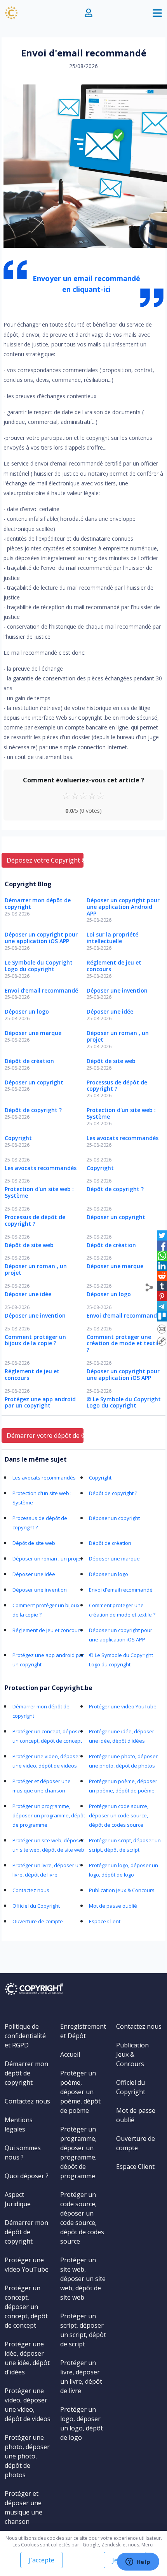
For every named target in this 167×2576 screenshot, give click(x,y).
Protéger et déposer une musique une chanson (23, 2507)
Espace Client (105, 1921)
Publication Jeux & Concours (122, 1890)
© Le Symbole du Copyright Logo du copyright (124, 1402)
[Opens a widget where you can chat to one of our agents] (138, 2562)
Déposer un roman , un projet (118, 1036)
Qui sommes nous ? (23, 2153)
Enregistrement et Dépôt (83, 2031)
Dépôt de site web (111, 1061)
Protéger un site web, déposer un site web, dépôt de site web (83, 2279)
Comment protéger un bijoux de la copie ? (35, 1340)
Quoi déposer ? (27, 2176)
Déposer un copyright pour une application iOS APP (41, 938)
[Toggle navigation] (157, 13)
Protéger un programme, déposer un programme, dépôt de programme (49, 1815)
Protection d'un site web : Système (121, 1113)
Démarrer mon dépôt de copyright (38, 903)
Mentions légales (19, 2124)
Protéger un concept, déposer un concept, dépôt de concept (26, 2307)
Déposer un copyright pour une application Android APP (123, 907)
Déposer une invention (117, 990)
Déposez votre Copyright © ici (45, 860)
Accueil (70, 2054)
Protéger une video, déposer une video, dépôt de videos (28, 2405)
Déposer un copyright (34, 1082)
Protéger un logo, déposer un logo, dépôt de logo (82, 2423)
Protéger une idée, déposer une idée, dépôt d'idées (27, 2358)
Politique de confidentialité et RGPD (25, 2036)
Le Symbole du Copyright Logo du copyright (39, 966)
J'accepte (42, 2560)
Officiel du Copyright (36, 1906)
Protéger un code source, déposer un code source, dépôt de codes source (119, 1815)
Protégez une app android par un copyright (40, 1402)
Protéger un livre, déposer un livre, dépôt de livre (81, 2377)
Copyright (18, 1138)
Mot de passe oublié (113, 1906)
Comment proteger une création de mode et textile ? (124, 1343)
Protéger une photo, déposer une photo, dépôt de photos (27, 2456)
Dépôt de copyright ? (33, 1110)
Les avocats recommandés (123, 1138)
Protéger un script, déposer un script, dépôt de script (83, 2330)
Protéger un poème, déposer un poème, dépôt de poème (80, 2092)
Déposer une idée (110, 1011)
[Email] (162, 1328)
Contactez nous (31, 1890)
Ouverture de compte (38, 1921)
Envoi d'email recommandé (41, 990)
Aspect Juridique (18, 2199)
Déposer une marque (33, 1033)
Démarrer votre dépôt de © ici (45, 1436)
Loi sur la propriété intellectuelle (112, 938)
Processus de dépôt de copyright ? (117, 1086)
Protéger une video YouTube (123, 1706)
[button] (89, 13)
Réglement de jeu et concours (114, 966)
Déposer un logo (27, 1011)
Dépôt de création (29, 1061)
